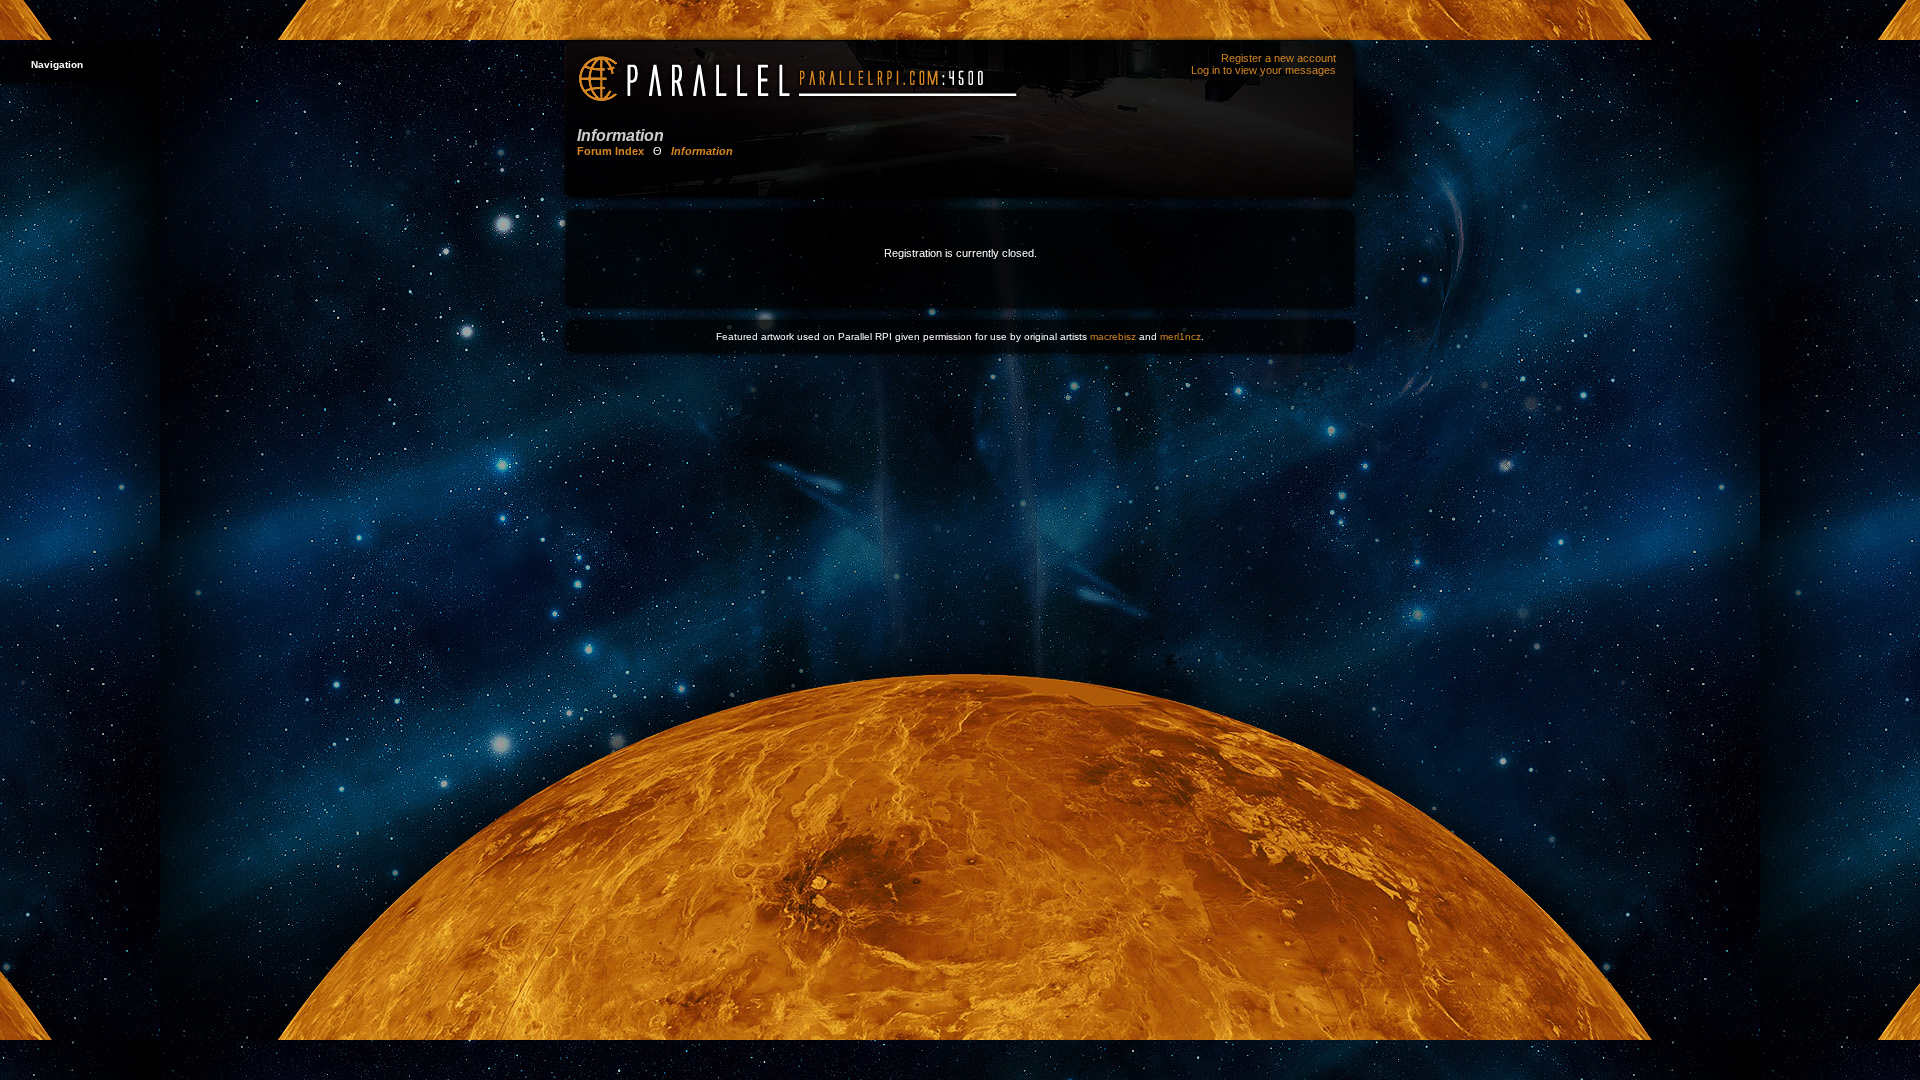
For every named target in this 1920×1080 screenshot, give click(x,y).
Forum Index (610, 151)
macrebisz (1113, 336)
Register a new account (1278, 58)
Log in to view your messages (1263, 70)
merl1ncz (1180, 336)
